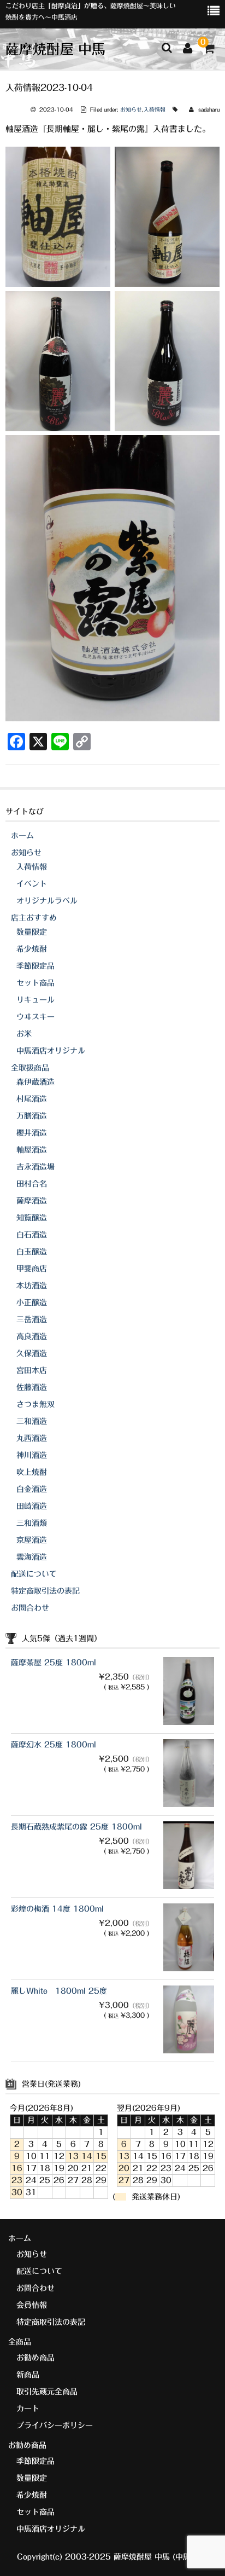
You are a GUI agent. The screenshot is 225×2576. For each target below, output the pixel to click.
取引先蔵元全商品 (47, 2392)
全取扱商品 (30, 1068)
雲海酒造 (32, 1557)
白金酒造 (32, 1489)
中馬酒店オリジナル (51, 1051)
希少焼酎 (32, 949)
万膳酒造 (32, 1116)
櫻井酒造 (32, 1133)
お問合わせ (30, 1608)
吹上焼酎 (32, 1472)
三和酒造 (32, 1421)
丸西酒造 (32, 1438)
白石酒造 (32, 1235)
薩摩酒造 (32, 1201)
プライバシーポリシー (55, 2426)
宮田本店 (32, 1370)
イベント (32, 884)
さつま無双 (35, 1404)
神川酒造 (32, 1455)
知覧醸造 (32, 1218)
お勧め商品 (35, 2358)
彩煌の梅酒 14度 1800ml (57, 1909)
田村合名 (32, 1184)
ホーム (22, 836)
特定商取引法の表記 (45, 1591)
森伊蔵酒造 (35, 1082)
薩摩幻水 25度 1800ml (54, 1745)
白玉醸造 (32, 1252)
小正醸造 (32, 1303)
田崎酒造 (32, 1506)
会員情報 (32, 2305)
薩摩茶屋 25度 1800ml (54, 1663)
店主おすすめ (34, 918)
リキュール (35, 1000)
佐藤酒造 (32, 1387)
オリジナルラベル (47, 901)
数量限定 (32, 932)
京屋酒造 (32, 1540)
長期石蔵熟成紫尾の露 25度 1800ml (76, 1827)
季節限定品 (35, 966)
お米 (24, 1034)
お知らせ (131, 109)
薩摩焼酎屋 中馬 (55, 49)
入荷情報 (155, 109)
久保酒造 (32, 1353)
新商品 (28, 2375)
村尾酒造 (32, 1099)
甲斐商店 (32, 1269)
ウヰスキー (35, 1017)
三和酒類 (32, 1523)
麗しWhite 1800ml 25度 (59, 1991)
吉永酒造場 (35, 1167)
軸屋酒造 (32, 1150)
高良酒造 (32, 1336)
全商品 (20, 2342)
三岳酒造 (32, 1319)
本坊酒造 (32, 1286)
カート (28, 2409)
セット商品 (35, 983)
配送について (34, 1574)
